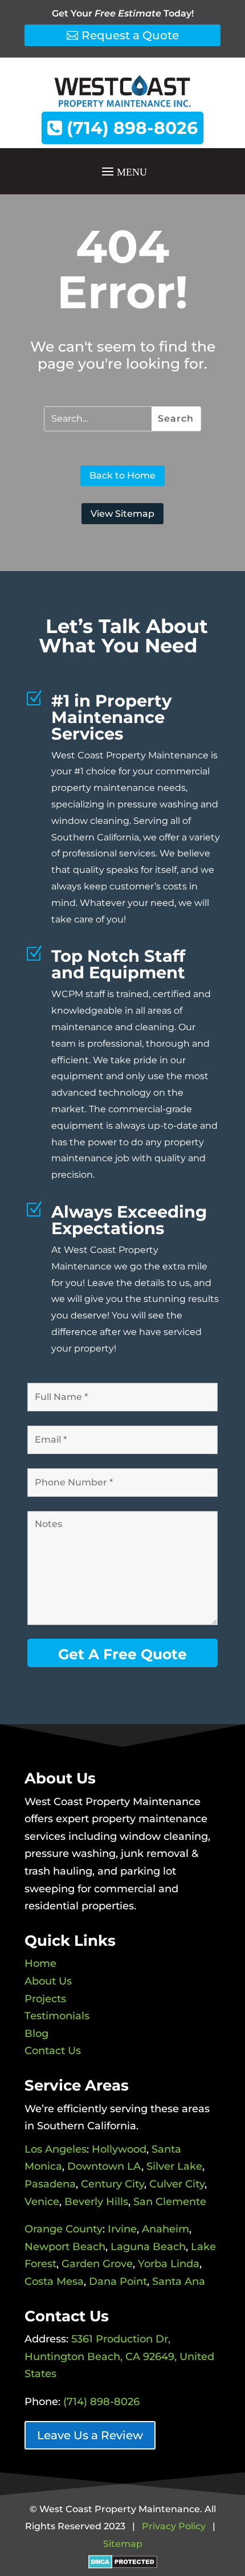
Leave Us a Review (90, 2435)
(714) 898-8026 (130, 128)
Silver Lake (174, 2166)
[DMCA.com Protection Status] (123, 2561)
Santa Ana (179, 2281)
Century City (113, 2184)
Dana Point (118, 2281)
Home (40, 1963)
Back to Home (122, 475)
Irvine (122, 2229)
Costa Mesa (54, 2281)
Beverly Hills (96, 2202)
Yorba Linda (169, 2264)
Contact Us (53, 2051)
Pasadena (50, 2184)
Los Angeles (56, 2149)
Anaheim (166, 2229)
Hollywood (119, 2149)
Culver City (177, 2184)
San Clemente (170, 2202)
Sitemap (123, 2544)
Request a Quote (130, 35)
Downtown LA (104, 2166)
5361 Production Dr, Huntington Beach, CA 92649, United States (119, 2356)
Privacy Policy (174, 2526)
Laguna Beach (148, 2247)
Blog (36, 2034)
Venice (42, 2202)
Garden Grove (97, 2264)
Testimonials (57, 2016)
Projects (45, 1999)
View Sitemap (122, 514)
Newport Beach (65, 2247)
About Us (48, 1981)
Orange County (64, 2229)
